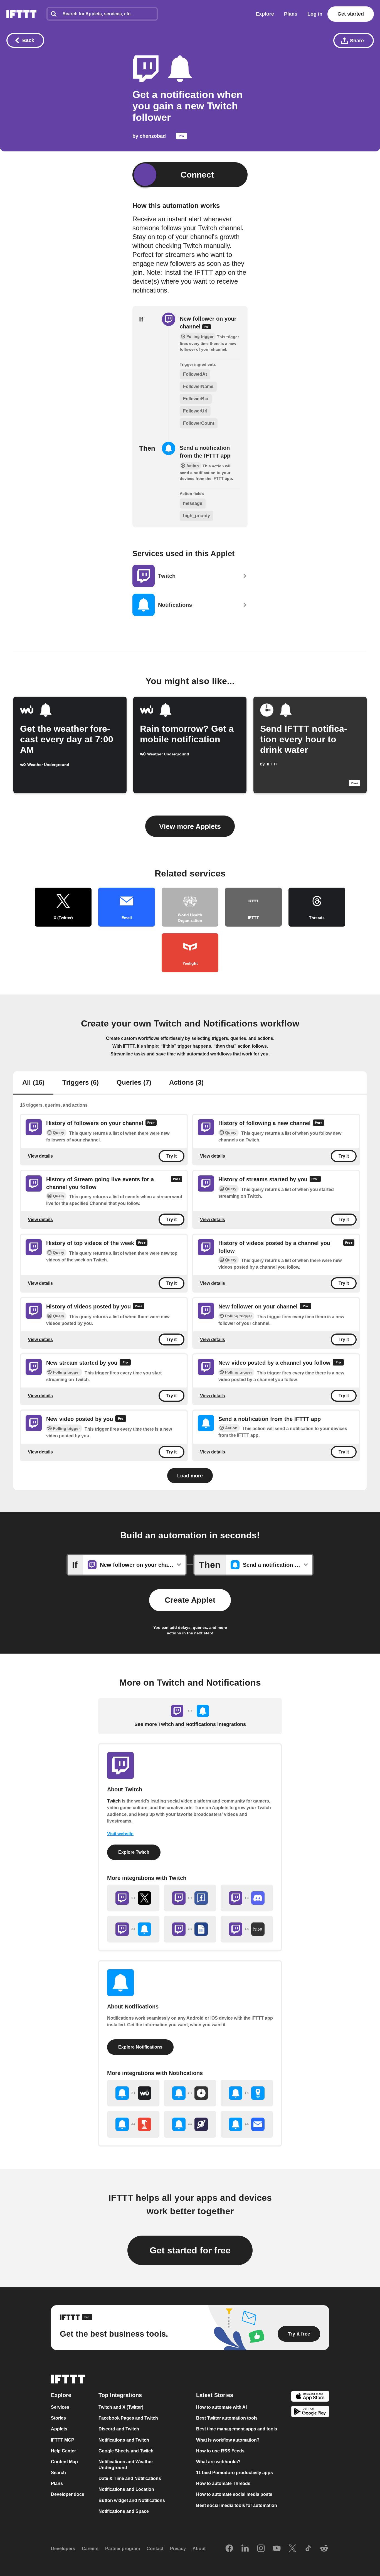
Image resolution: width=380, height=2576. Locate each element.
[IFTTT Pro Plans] (181, 138)
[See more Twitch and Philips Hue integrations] (247, 1929)
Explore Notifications (140, 2047)
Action (231, 1428)
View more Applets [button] (190, 826)
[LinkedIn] (245, 2549)
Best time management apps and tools (237, 2429)
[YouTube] (277, 2549)
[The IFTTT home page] (21, 14)
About (199, 2549)
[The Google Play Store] (310, 2412)
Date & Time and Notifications (130, 2478)
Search (58, 2473)
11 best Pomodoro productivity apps (235, 2473)
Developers (63, 2549)
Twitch (114, 1801)
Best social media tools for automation (237, 2505)
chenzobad (153, 136)
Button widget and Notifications (132, 2500)
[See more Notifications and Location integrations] (247, 2093)
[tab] (33, 1083)
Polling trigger (239, 1316)
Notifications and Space (124, 2511)
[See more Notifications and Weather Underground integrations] (133, 2093)
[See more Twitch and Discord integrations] (247, 1898)
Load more (190, 1476)
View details (40, 1156)
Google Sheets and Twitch (126, 2451)
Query (59, 1133)
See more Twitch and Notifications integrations (190, 1724)
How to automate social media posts (234, 2494)
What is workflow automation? (228, 2440)
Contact (155, 2549)
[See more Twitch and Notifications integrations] (133, 1929)
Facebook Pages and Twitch (128, 2418)
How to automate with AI (221, 2407)
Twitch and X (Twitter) (121, 2407)
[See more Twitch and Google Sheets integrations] (190, 1929)
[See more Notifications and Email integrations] (247, 2124)
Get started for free (190, 2250)
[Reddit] (324, 2549)
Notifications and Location (126, 2489)
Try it (172, 1156)
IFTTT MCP (63, 2440)
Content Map (64, 2462)
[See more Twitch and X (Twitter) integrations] (133, 1898)
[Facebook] (229, 2549)
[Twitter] (292, 2549)
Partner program (123, 2549)
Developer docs (68, 2494)
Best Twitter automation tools (227, 2418)
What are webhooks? (218, 2462)
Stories (58, 2418)
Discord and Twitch (119, 2429)
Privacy (178, 2549)
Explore (265, 14)
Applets (59, 2429)
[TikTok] (308, 2549)
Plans (291, 14)
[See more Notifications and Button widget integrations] (133, 2124)
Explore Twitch (134, 1852)
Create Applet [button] (190, 1600)
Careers (90, 2549)
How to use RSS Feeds (220, 2451)
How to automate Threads (223, 2483)
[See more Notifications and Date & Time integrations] (190, 2093)
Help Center (63, 2451)
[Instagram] (261, 2549)
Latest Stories (215, 2395)
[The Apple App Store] (310, 2397)
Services (60, 2407)
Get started (351, 14)
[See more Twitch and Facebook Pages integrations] (190, 1898)
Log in (315, 14)
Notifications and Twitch (124, 2440)
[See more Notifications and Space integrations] (190, 2124)
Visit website (120, 1834)
